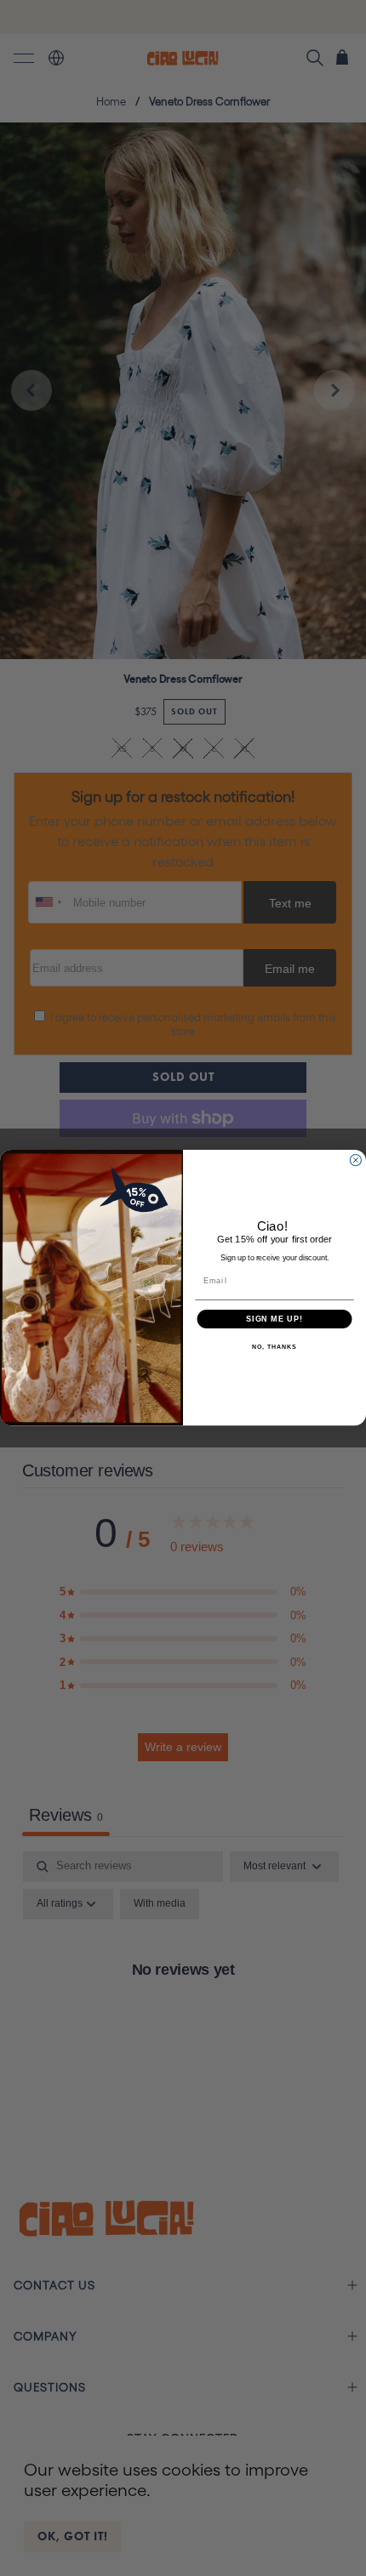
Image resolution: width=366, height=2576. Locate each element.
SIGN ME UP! (274, 1319)
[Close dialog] (355, 1160)
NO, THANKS (274, 1348)
